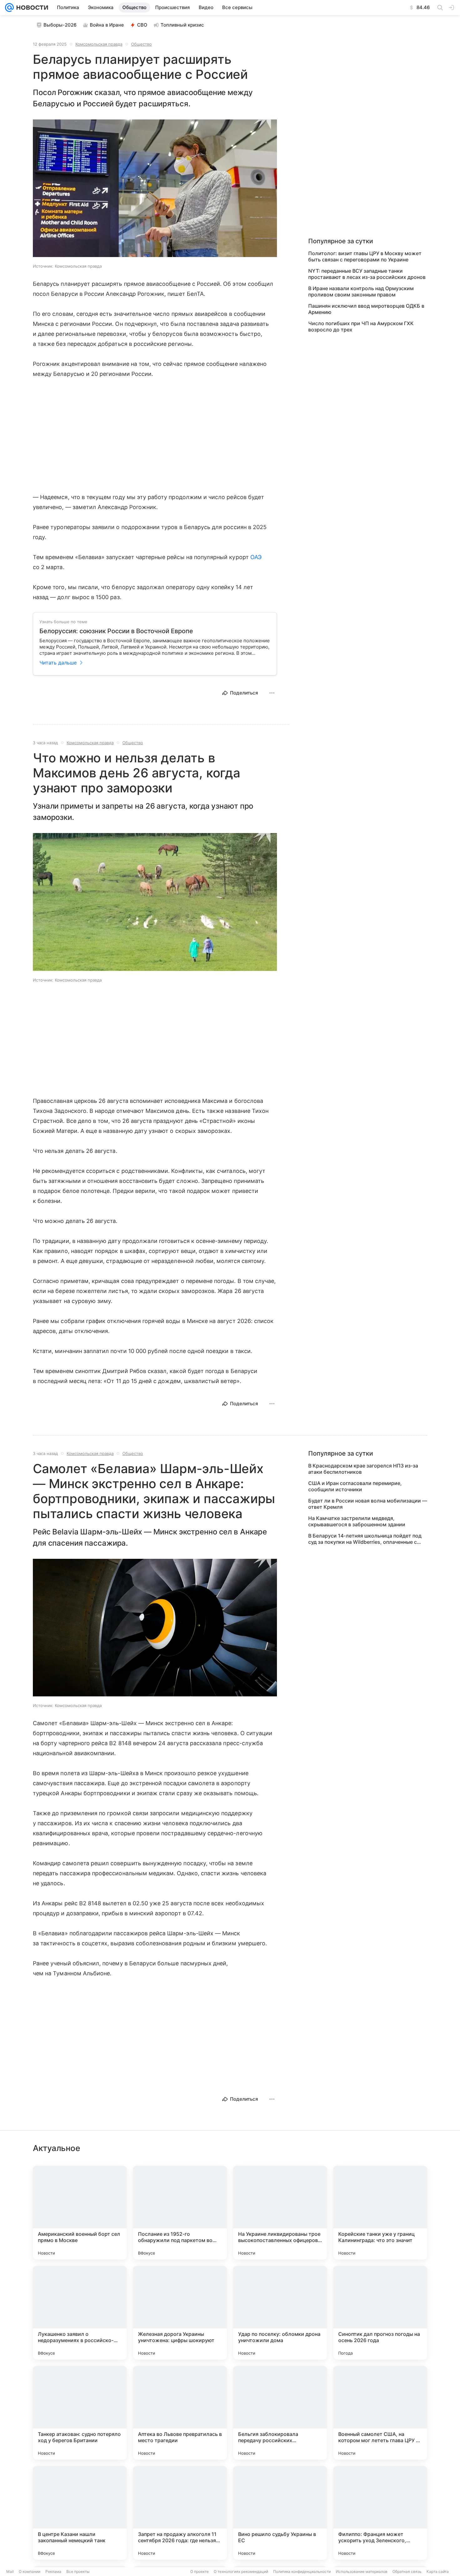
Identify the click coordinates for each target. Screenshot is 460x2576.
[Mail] (9, 8)
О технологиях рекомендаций (241, 2571)
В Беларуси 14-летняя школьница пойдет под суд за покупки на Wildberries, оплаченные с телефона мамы (365, 1539)
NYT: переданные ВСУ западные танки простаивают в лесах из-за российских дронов (367, 274)
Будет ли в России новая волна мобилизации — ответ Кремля (368, 1504)
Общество (141, 44)
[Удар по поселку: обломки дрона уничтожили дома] (280, 2313)
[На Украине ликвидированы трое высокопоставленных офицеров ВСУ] (280, 2213)
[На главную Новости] (31, 8)
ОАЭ (256, 557)
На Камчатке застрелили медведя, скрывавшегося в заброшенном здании (357, 1521)
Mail (10, 2571)
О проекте (199, 2571)
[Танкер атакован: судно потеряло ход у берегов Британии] (80, 2413)
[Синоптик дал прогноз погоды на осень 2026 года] (380, 2313)
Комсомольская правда (99, 44)
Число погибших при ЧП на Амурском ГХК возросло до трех (361, 326)
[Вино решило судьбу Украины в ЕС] (280, 2513)
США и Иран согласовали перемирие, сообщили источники (355, 1486)
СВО (142, 25)
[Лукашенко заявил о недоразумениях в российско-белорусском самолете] (80, 2313)
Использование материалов (362, 2571)
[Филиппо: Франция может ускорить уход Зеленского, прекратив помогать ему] (380, 2513)
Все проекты (78, 2571)
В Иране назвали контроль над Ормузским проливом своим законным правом (361, 291)
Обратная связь (407, 2571)
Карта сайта (438, 2571)
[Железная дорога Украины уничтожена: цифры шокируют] (180, 2313)
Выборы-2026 (60, 25)
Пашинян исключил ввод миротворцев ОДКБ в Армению (366, 309)
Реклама (53, 2571)
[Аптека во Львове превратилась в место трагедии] (180, 2413)
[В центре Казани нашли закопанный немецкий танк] (80, 2513)
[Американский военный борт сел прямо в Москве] (80, 2213)
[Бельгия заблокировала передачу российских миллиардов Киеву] (280, 2413)
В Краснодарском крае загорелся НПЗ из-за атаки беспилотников (363, 1469)
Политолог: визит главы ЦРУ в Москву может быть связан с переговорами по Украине (365, 256)
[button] (155, 189)
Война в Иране (107, 25)
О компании (30, 2571)
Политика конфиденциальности (302, 2571)
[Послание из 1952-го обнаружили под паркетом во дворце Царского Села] (180, 2213)
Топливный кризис (182, 25)
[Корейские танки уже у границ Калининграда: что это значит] (380, 2213)
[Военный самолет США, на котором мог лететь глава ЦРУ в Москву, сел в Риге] (380, 2413)
